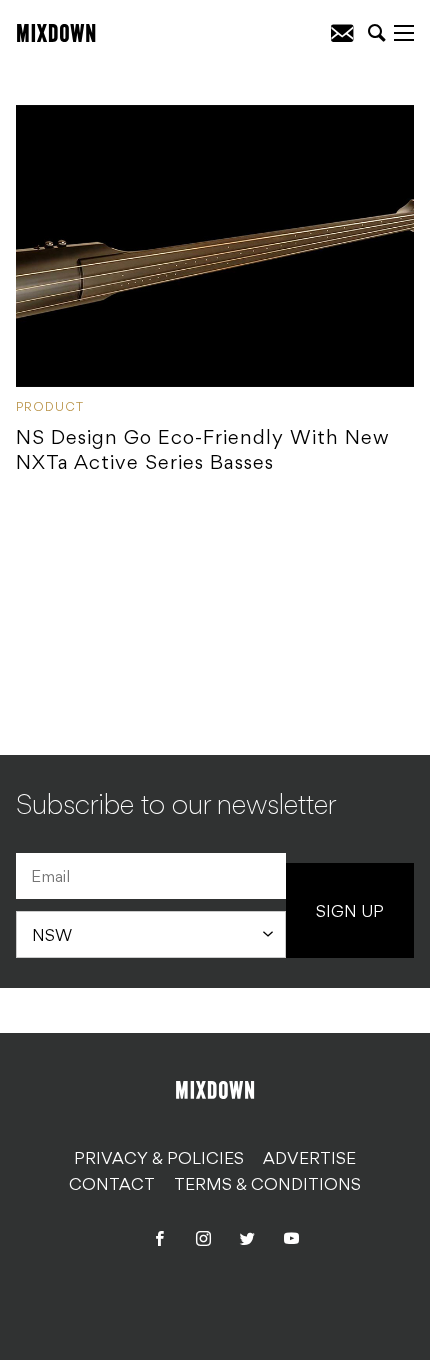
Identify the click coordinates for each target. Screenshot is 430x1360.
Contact (112, 1186)
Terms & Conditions (267, 1186)
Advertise (309, 1160)
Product (50, 408)
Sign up (350, 913)
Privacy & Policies (159, 1160)
